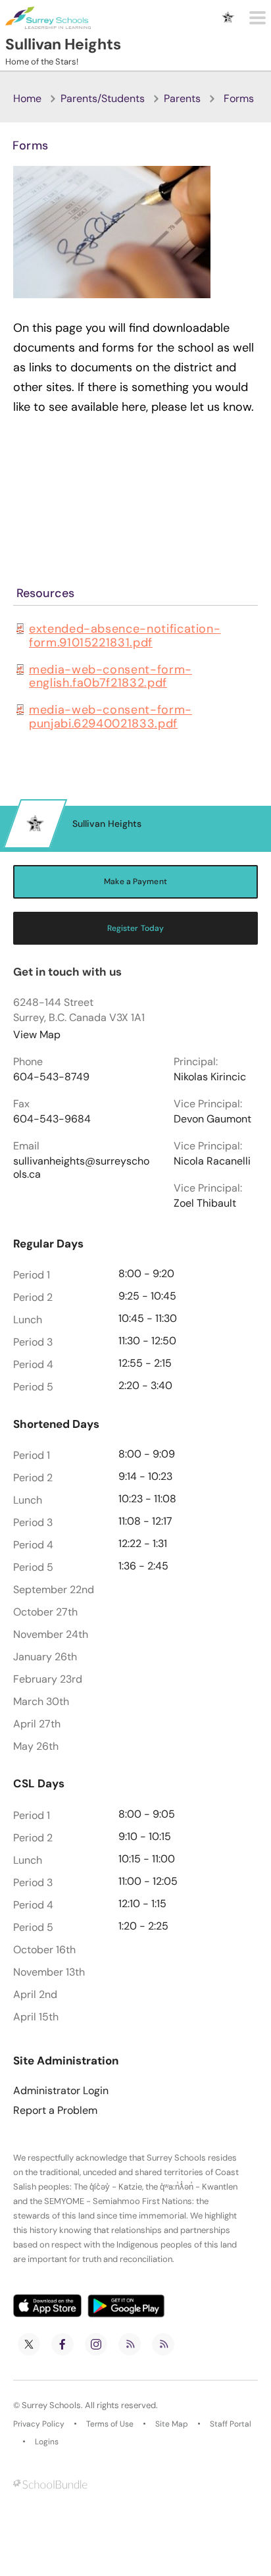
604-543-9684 (52, 1119)
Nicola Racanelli (212, 1161)
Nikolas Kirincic (210, 1077)
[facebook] (62, 2344)
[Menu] (258, 18)
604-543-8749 (51, 1077)
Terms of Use (110, 2424)
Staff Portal (231, 2424)
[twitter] (29, 2344)
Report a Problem (55, 2111)
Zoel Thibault (205, 1203)
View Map (37, 1035)
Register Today (136, 928)
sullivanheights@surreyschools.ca (81, 1168)
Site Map (172, 2424)
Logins (47, 2442)
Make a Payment (135, 881)
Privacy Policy (39, 2424)
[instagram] (96, 2344)
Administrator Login (61, 2091)
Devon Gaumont (212, 1119)
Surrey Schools (51, 2405)
